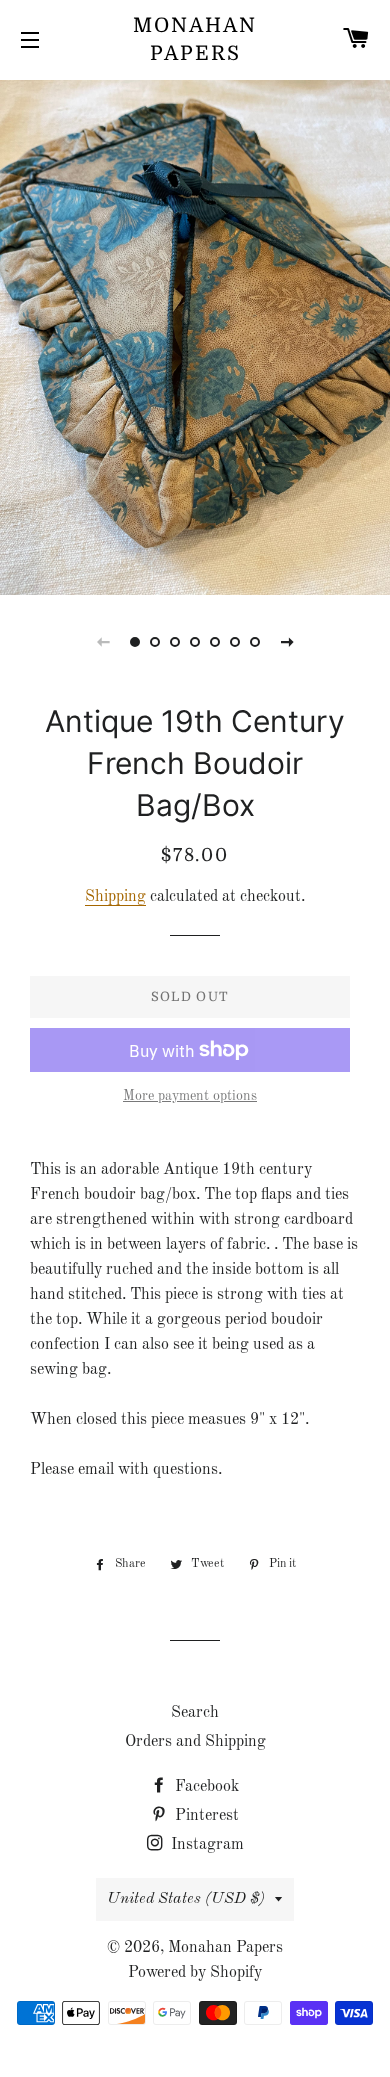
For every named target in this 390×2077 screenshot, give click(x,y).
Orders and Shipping (195, 1742)
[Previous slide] (103, 642)
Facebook (205, 1787)
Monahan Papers (195, 39)
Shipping (115, 897)
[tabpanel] (195, 335)
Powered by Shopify (195, 1973)
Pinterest (205, 1816)
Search (195, 1713)
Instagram (205, 1845)
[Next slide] (287, 642)
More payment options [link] (190, 1096)
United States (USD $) (186, 1899)
